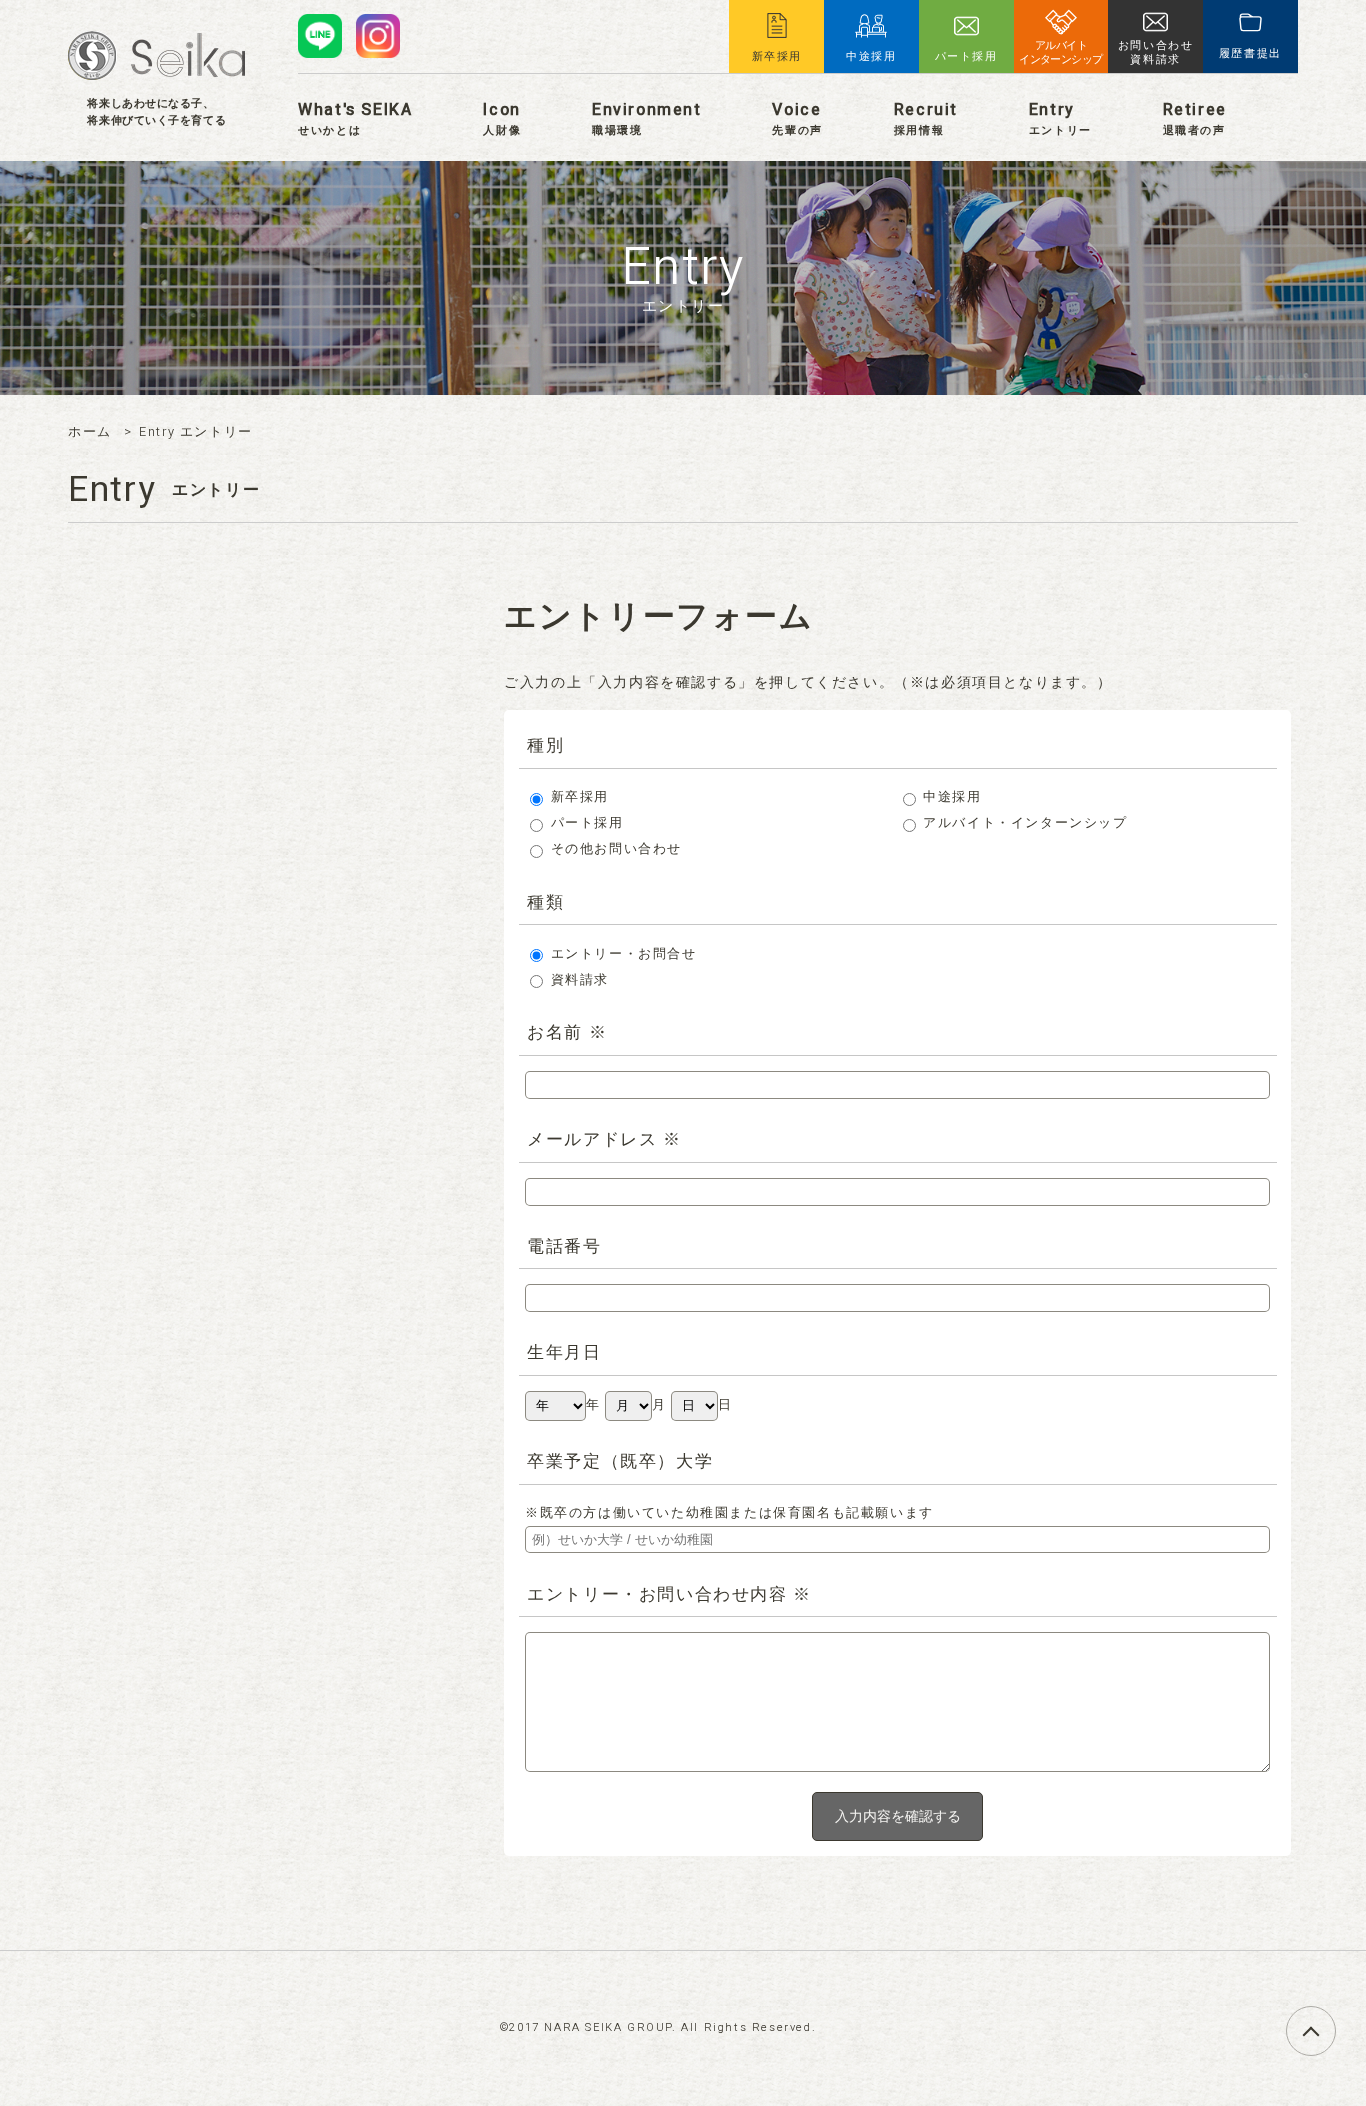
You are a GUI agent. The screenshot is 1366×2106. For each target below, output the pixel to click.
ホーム (90, 432)
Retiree (1195, 118)
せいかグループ (156, 55)
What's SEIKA (355, 118)
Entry (1060, 118)
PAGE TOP (1335, 2019)
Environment (647, 118)
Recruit (926, 118)
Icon (502, 118)
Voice (797, 118)
